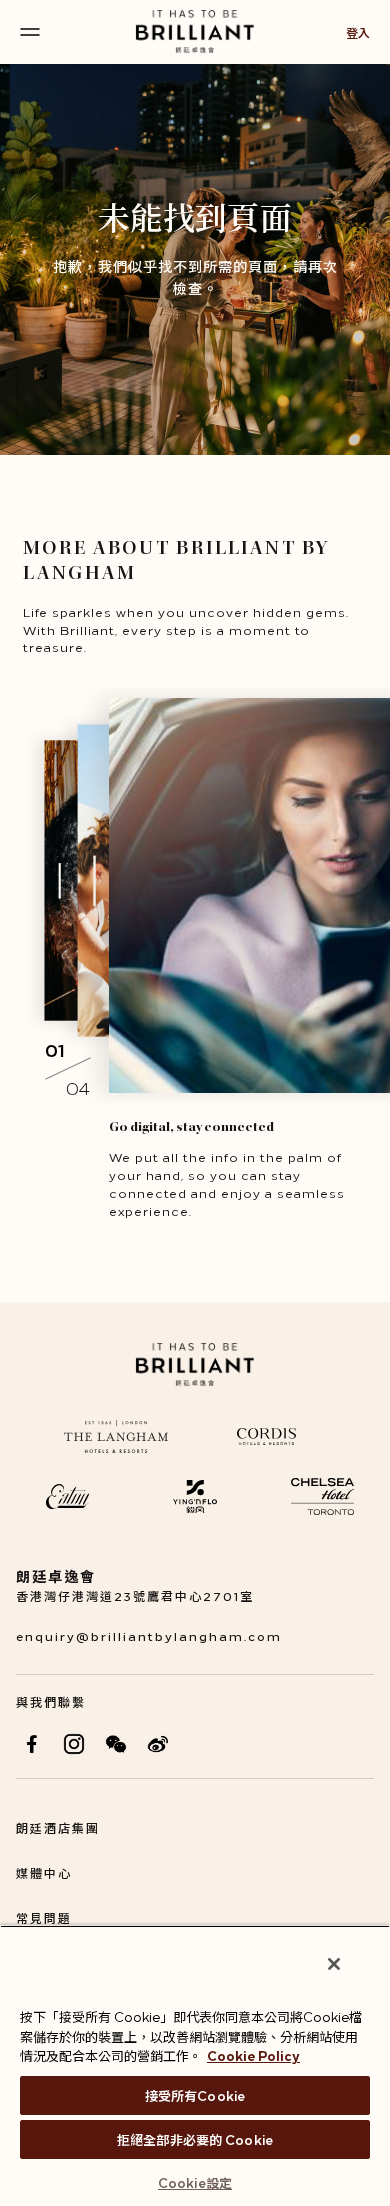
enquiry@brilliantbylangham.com (149, 1635)
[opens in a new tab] (32, 1744)
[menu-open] (30, 32)
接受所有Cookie (195, 2095)
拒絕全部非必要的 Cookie (195, 2139)
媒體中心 (44, 1872)
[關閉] (334, 1964)
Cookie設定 (195, 2182)
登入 (358, 32)
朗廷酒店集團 (58, 1827)
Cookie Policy (253, 2055)
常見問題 (44, 1917)
